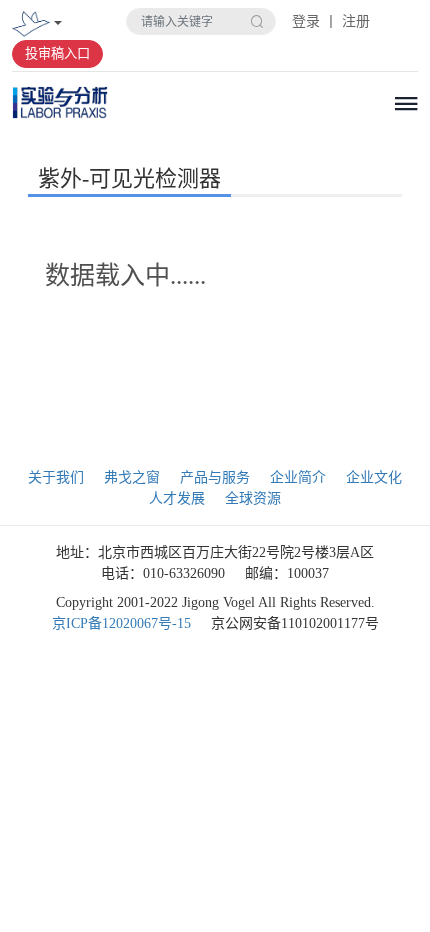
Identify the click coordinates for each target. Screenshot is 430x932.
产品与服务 (215, 477)
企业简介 (298, 477)
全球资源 (253, 498)
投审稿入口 (57, 53)
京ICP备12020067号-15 (121, 623)
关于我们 (56, 477)
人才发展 (177, 498)
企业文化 (374, 477)
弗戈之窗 (132, 477)
